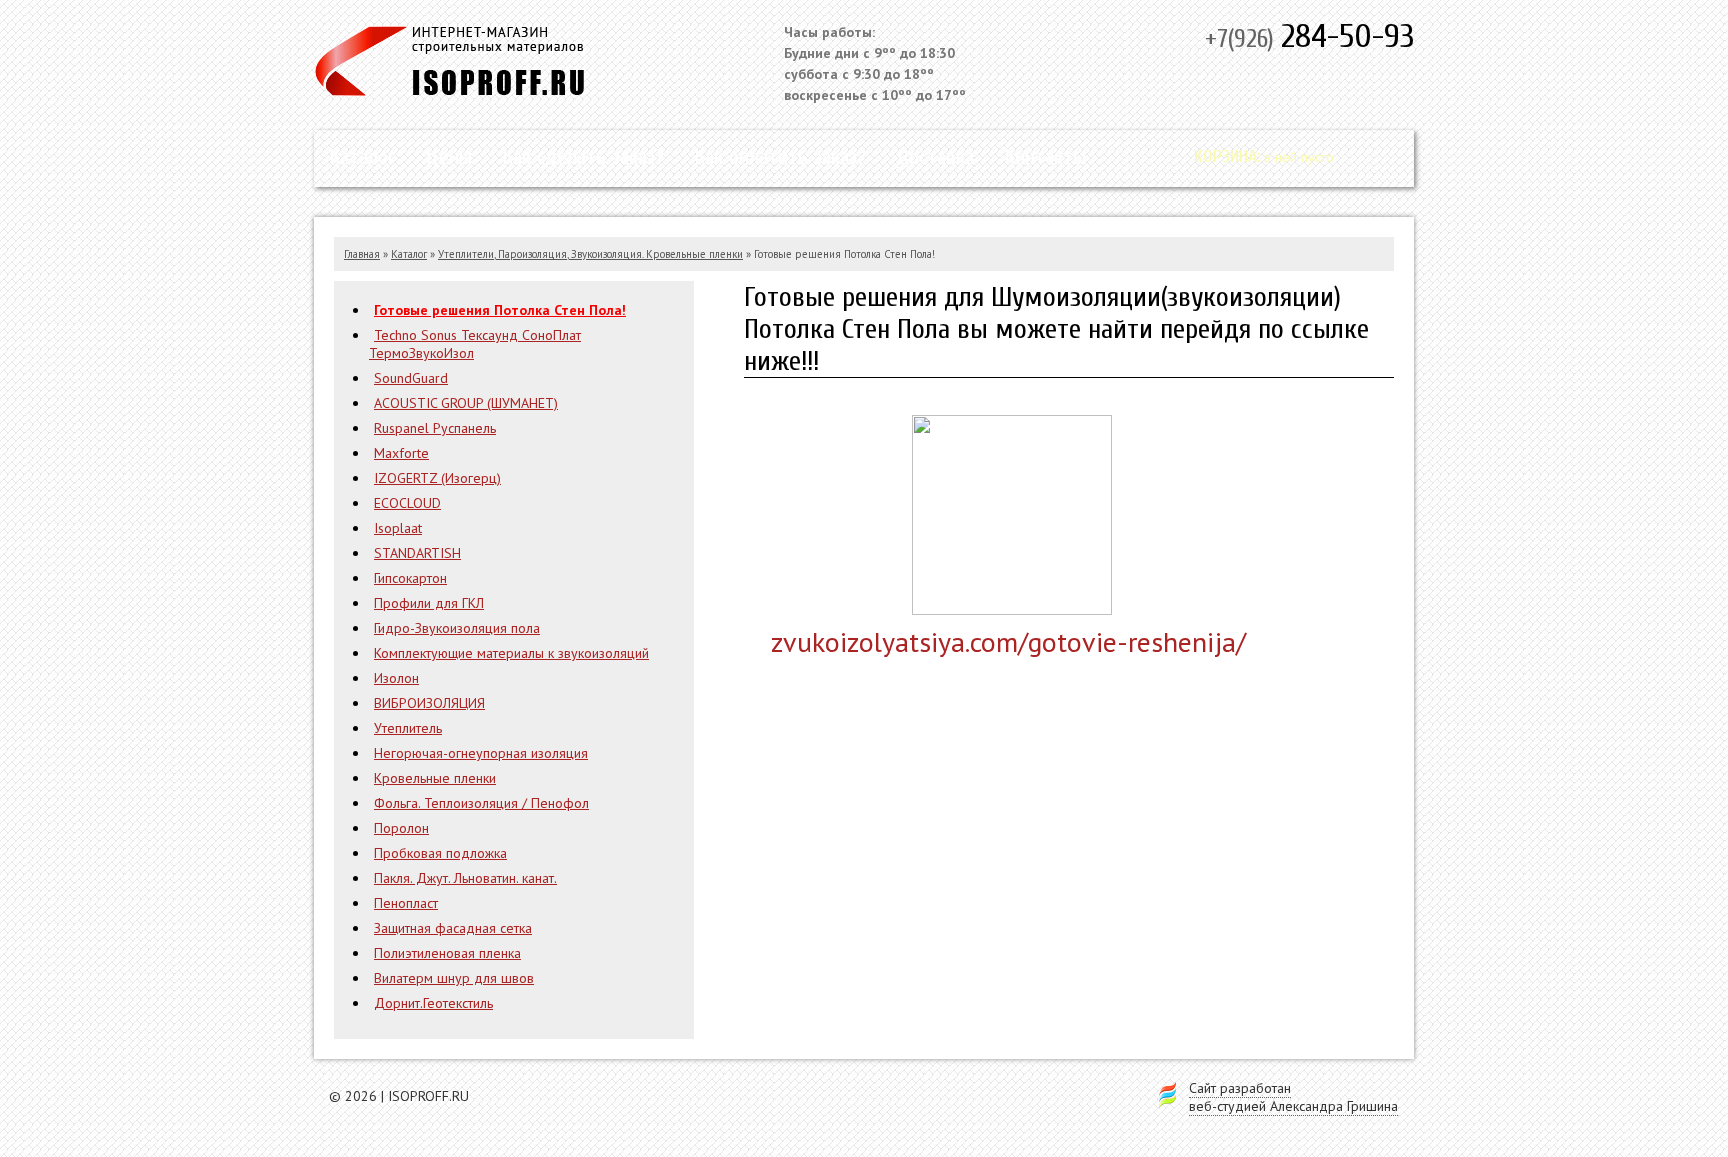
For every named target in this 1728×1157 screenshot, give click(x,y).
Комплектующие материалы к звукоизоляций (511, 653)
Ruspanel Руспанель (435, 428)
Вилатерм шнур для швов (454, 978)
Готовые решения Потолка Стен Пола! (500, 310)
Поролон (401, 828)
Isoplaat (398, 528)
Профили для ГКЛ (429, 603)
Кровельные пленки (435, 778)
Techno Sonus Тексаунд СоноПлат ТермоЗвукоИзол (475, 344)
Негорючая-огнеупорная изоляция (481, 753)
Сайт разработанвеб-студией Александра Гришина (1293, 1097)
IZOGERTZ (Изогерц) (437, 478)
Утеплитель (408, 728)
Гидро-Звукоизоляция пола (457, 628)
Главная (362, 254)
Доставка (935, 157)
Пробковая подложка (440, 853)
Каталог (362, 157)
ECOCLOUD (407, 503)
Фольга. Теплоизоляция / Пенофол (481, 803)
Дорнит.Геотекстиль (433, 1003)
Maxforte (401, 453)
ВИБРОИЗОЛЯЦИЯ (429, 703)
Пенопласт (406, 903)
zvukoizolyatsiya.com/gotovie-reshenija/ (1009, 641)
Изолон (396, 678)
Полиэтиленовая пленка (447, 953)
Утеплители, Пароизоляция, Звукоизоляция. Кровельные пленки (590, 254)
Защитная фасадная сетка (453, 928)
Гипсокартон (410, 578)
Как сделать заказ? (583, 157)
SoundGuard (411, 378)
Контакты (1045, 157)
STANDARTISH (417, 553)
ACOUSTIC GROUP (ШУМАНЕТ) (466, 403)
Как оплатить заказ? (780, 157)
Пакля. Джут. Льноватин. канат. (465, 878)
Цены (449, 157)
